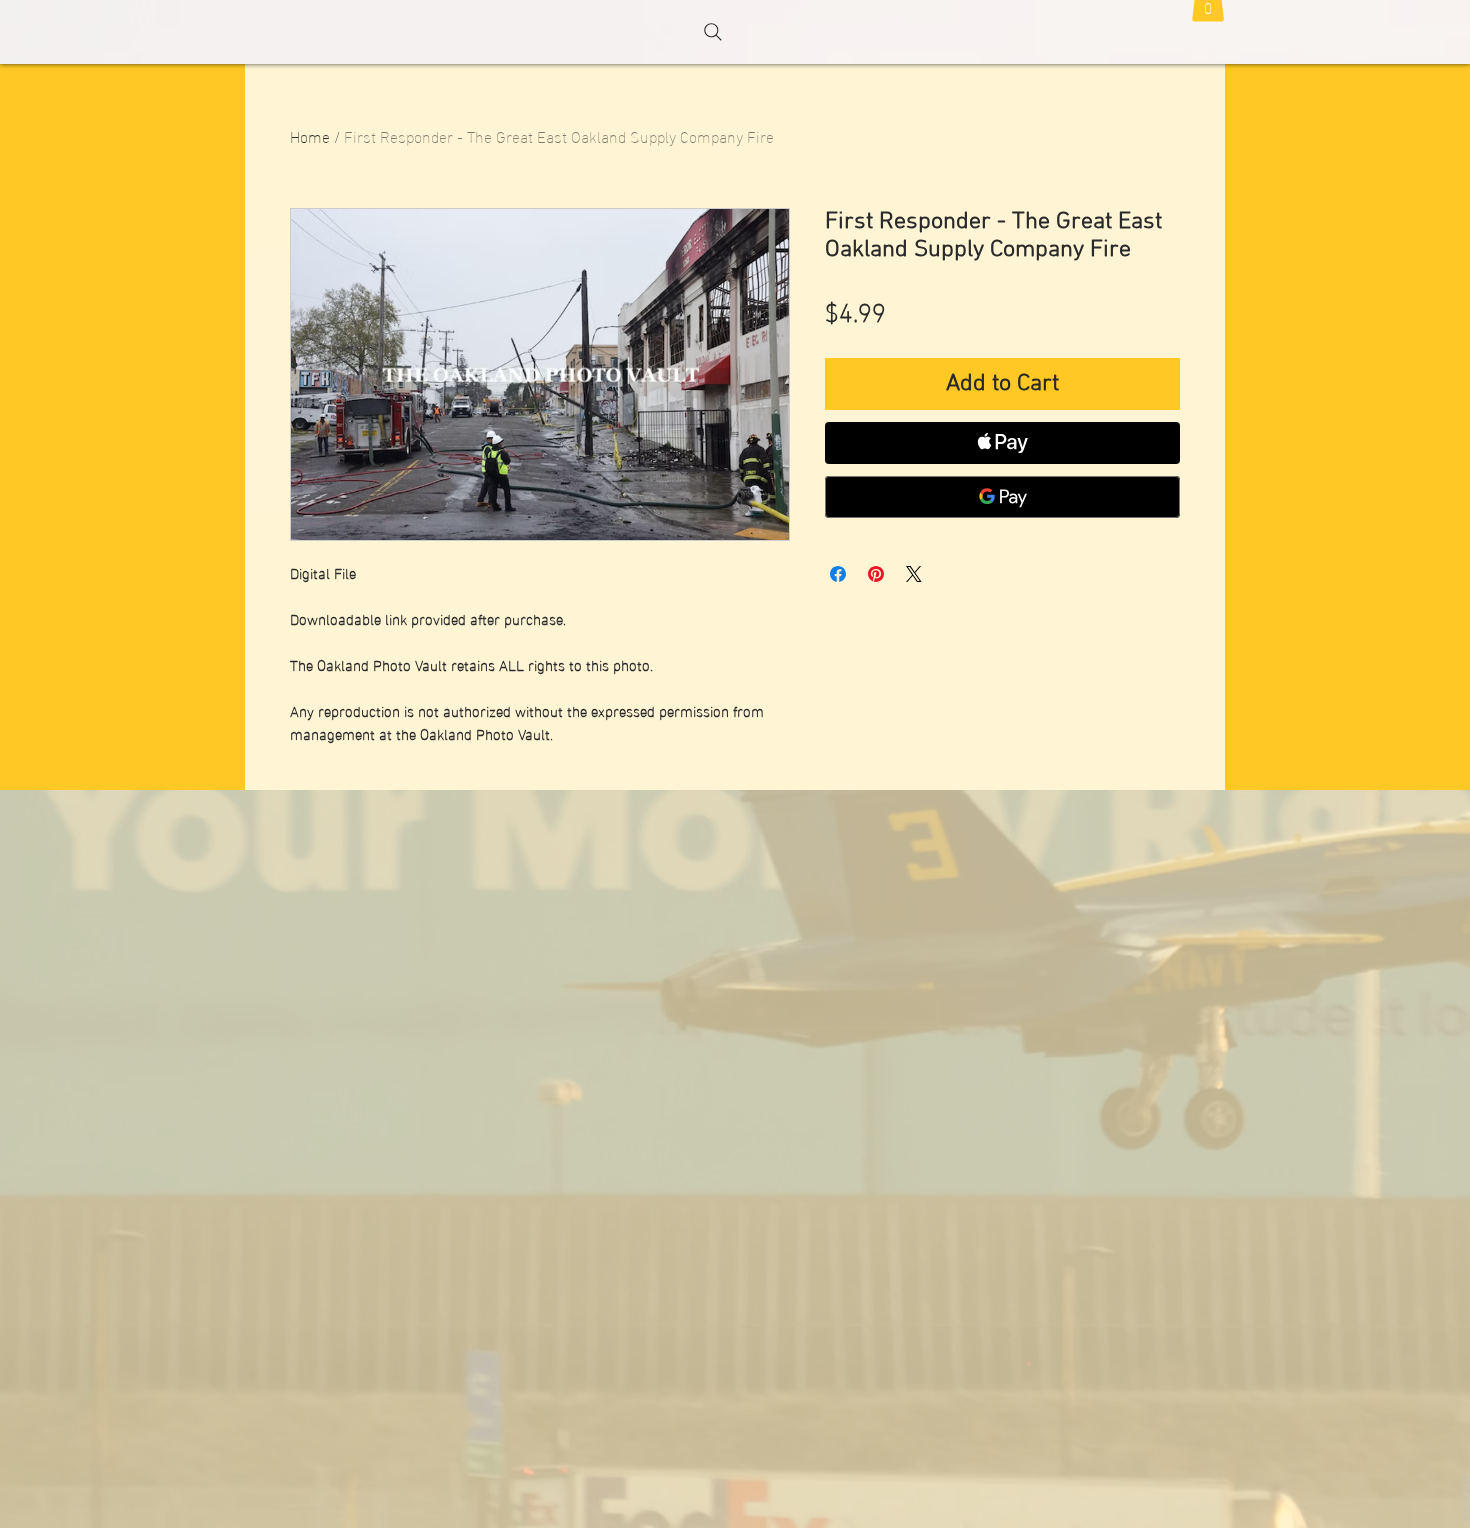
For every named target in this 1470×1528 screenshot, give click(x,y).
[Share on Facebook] (838, 574)
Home (310, 135)
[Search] (713, 32)
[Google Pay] (1002, 497)
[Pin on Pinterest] (876, 574)
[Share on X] (914, 574)
